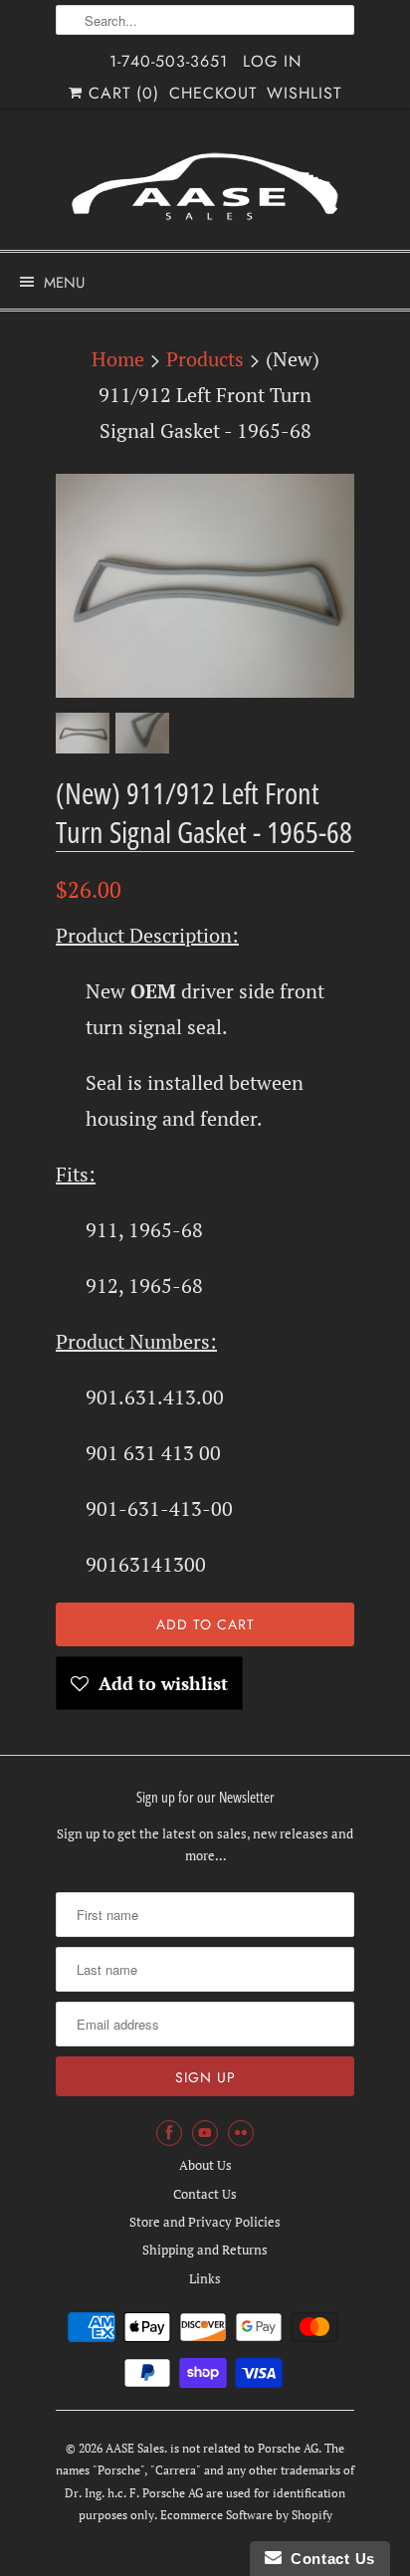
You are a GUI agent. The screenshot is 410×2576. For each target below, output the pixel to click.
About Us (205, 2165)
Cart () (121, 93)
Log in (272, 61)
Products (205, 359)
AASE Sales (135, 2448)
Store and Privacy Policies (205, 2222)
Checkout (213, 93)
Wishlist (304, 93)
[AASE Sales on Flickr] (241, 2133)
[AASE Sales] (205, 187)
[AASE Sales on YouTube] (205, 2133)
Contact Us (205, 2194)
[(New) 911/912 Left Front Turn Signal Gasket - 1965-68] (205, 586)
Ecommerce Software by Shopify (246, 2515)
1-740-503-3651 (169, 61)
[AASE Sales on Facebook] (169, 2133)
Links (205, 2278)
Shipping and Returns (205, 2250)
